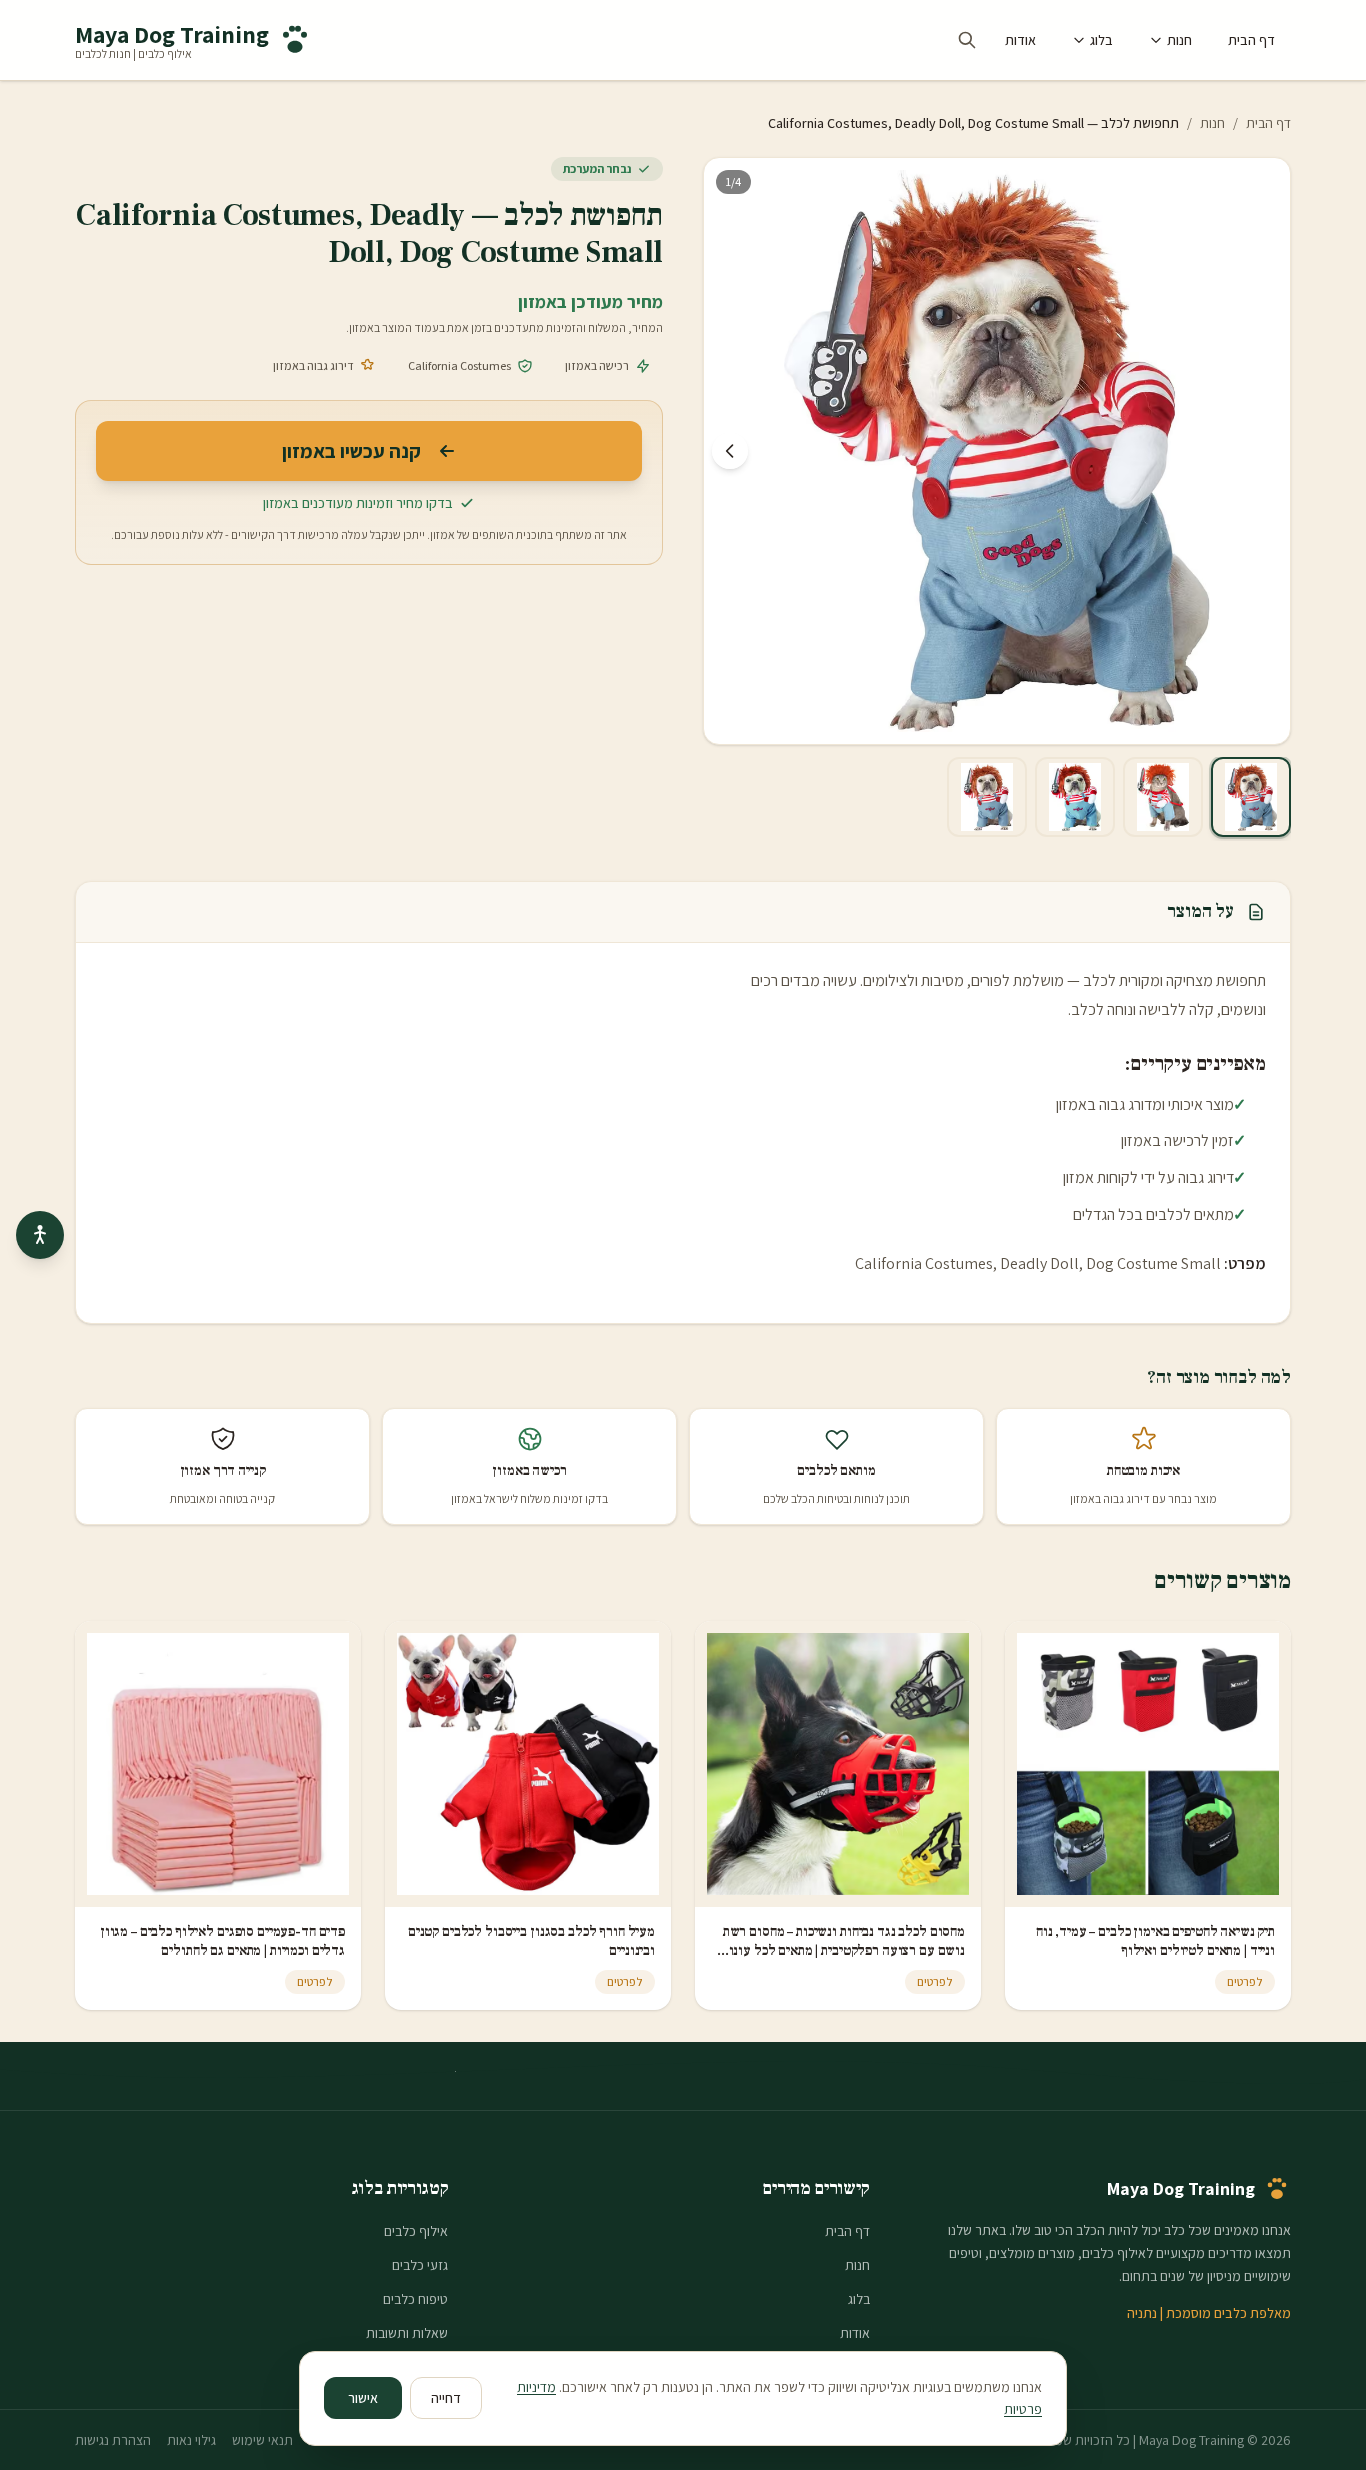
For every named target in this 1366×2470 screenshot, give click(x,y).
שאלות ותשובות (407, 2333)
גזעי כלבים (420, 2265)
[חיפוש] (967, 40)
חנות (1179, 40)
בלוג (1101, 40)
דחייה (446, 2398)
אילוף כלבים (416, 2231)
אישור (363, 2398)
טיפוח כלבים (415, 2299)
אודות (1020, 40)
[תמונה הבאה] (730, 451)
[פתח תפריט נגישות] (40, 1235)
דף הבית (1251, 40)
